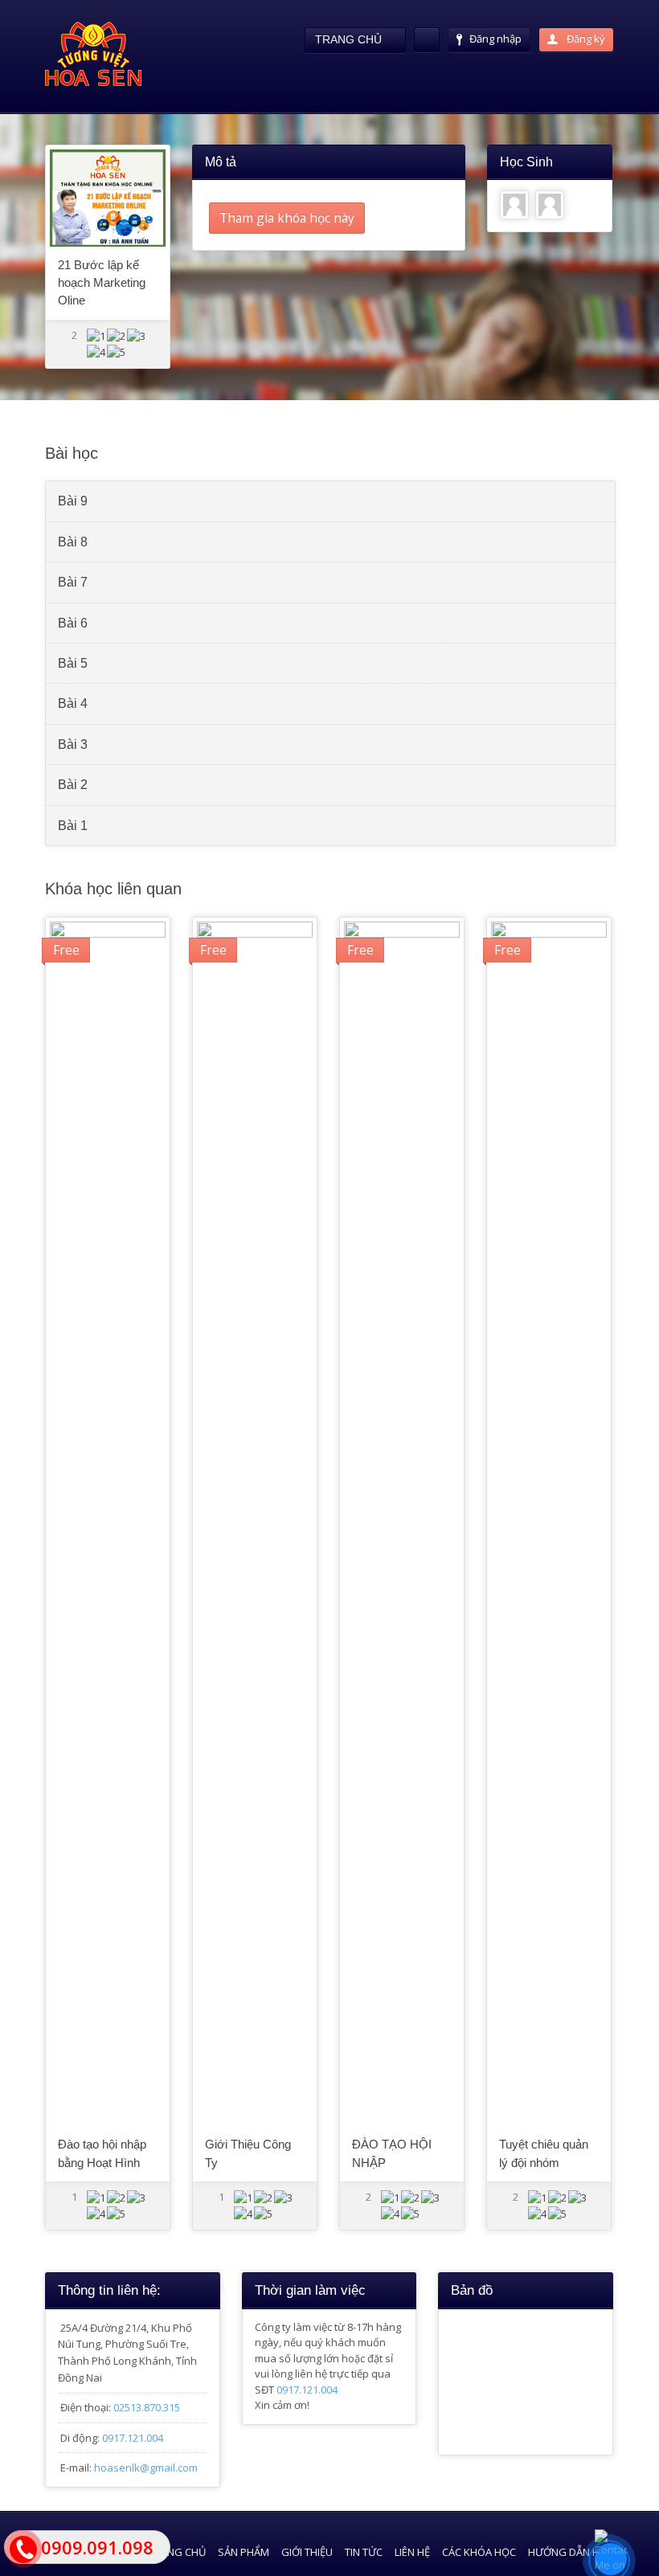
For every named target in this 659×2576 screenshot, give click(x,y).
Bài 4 (73, 703)
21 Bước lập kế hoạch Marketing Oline (102, 283)
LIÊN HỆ (412, 2552)
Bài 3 (73, 744)
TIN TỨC (364, 2552)
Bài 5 (73, 663)
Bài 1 (73, 826)
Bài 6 (73, 623)
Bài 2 (73, 785)
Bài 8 (73, 542)
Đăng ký (585, 39)
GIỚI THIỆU (307, 2552)
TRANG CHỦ (177, 2552)
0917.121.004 (133, 2438)
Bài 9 (73, 501)
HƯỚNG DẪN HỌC (571, 2552)
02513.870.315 (147, 2407)
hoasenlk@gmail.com (146, 2468)
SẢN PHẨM (244, 2552)
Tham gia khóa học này (287, 218)
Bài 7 (73, 582)
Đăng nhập (495, 39)
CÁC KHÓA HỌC (479, 2552)
